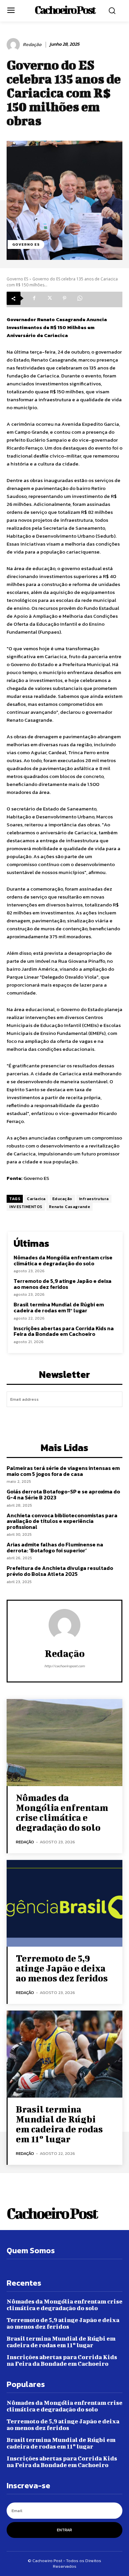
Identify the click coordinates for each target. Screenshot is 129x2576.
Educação (62, 1199)
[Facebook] (34, 298)
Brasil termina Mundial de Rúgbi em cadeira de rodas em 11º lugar (59, 1307)
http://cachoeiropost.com (64, 1666)
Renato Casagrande (70, 1207)
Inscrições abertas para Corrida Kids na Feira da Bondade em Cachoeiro (64, 1331)
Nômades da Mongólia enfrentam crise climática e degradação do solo (63, 1260)
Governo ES (26, 244)
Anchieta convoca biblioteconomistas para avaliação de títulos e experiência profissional (62, 1521)
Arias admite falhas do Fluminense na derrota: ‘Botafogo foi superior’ (55, 1547)
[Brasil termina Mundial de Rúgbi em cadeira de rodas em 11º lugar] (64, 2054)
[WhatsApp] (80, 298)
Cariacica (36, 1199)
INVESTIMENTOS (26, 1207)
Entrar (64, 2530)
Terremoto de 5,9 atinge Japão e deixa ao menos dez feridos (63, 1284)
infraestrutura (94, 1199)
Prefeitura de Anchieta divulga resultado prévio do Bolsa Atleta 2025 (60, 1571)
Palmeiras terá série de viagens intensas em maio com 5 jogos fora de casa (63, 1471)
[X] (49, 298)
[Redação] (14, 45)
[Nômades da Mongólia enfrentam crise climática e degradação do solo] (64, 1743)
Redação (32, 45)
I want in (65, 1418)
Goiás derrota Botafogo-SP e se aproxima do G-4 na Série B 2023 (63, 1494)
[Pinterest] (64, 298)
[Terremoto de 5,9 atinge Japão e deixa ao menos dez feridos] (64, 1903)
